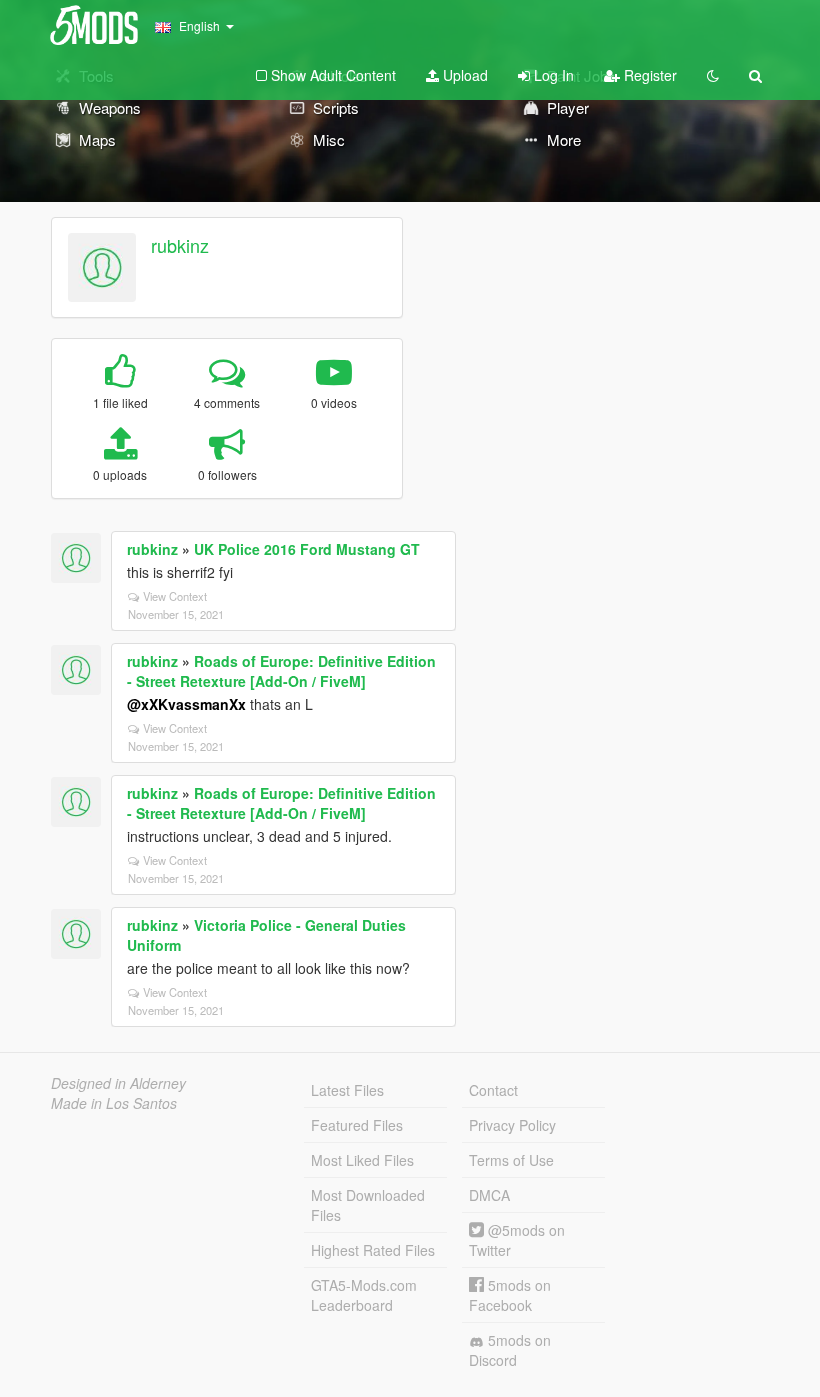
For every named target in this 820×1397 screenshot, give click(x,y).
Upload (463, 75)
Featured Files (357, 1125)
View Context (175, 596)
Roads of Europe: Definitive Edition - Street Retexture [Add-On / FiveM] (281, 671)
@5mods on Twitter (517, 1240)
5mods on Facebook (510, 1295)
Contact (493, 1090)
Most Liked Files (362, 1160)
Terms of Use (511, 1160)
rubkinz (180, 245)
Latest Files (347, 1090)
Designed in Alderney (118, 1083)
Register (648, 75)
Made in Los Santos (114, 1103)
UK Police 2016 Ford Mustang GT (307, 549)
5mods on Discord (510, 1350)
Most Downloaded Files (368, 1205)
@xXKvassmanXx (186, 704)
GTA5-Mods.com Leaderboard (364, 1295)
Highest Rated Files (373, 1250)
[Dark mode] (713, 75)
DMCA (489, 1195)
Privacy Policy (512, 1125)
